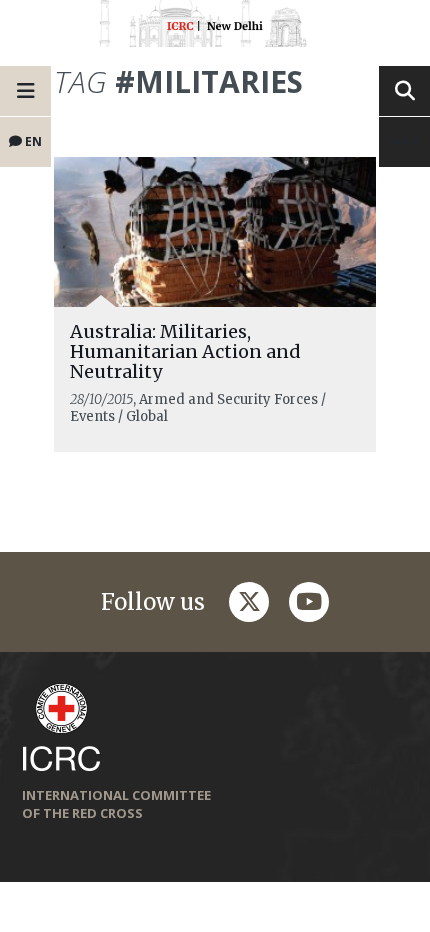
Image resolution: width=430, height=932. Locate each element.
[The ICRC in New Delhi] (215, 27)
